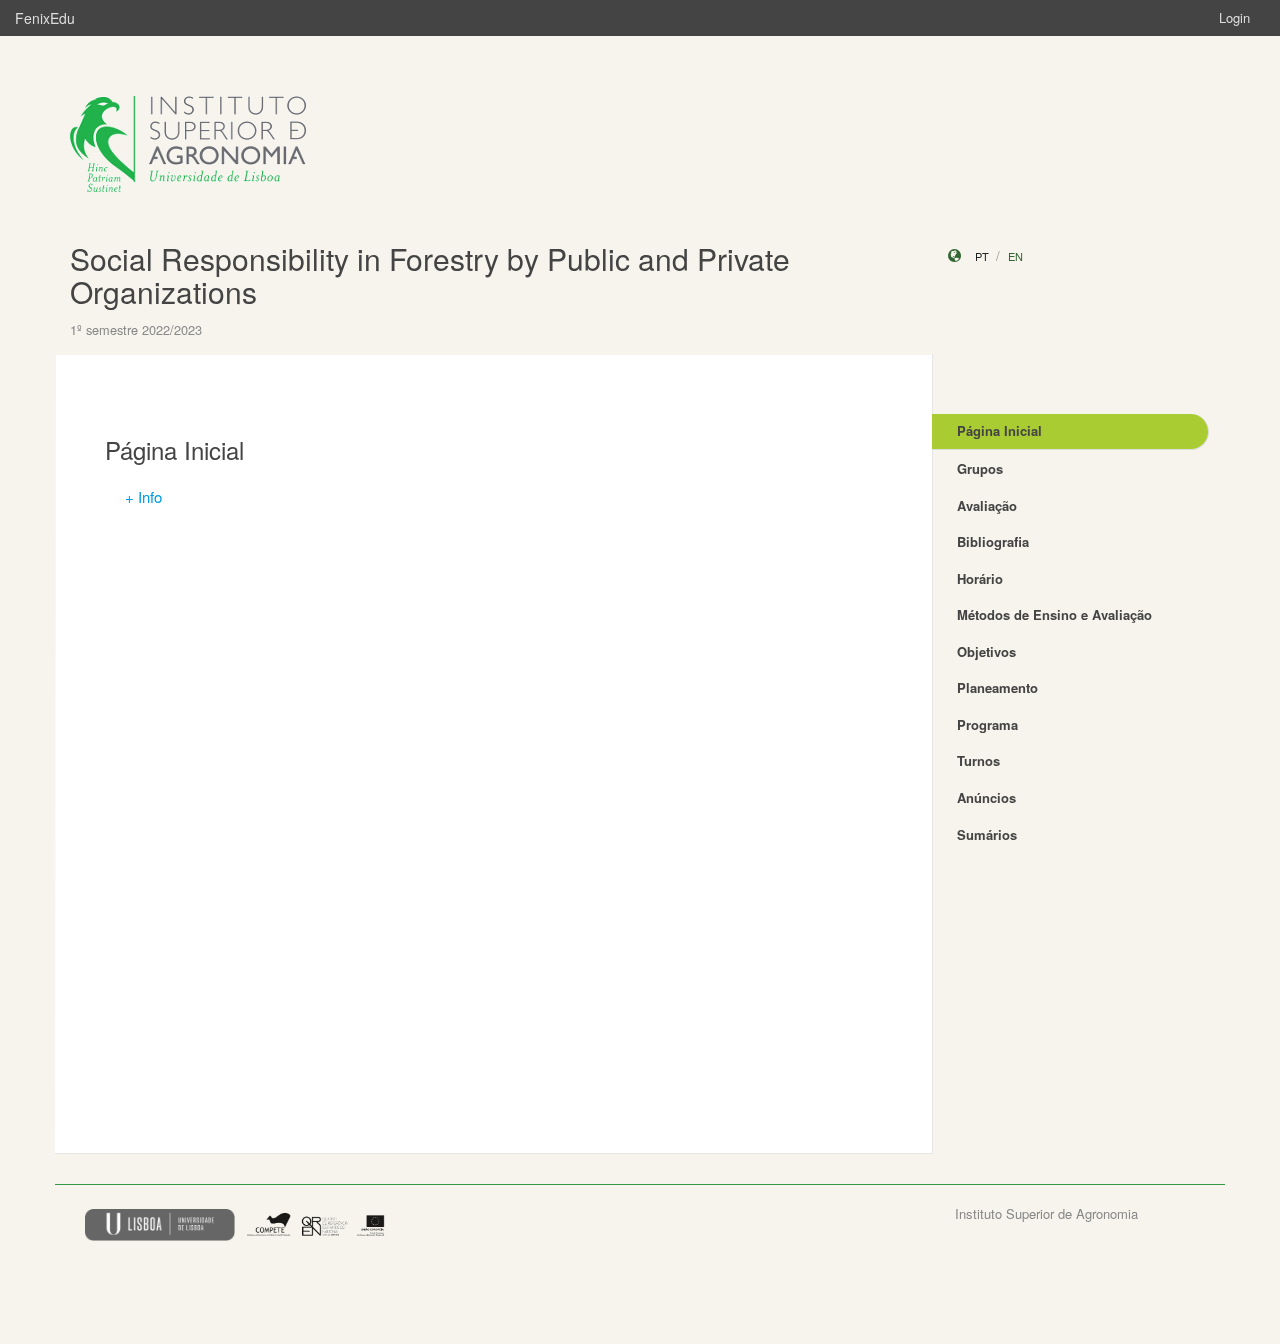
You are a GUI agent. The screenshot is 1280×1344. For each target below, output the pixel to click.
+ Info (143, 496)
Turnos (978, 760)
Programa (987, 724)
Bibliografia (993, 541)
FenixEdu (45, 18)
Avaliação (987, 505)
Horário (980, 578)
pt (982, 256)
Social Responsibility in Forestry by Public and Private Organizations (430, 275)
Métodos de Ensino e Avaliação (1054, 614)
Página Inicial (999, 430)
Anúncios (986, 797)
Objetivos (986, 651)
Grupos (980, 468)
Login (1234, 17)
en (1015, 256)
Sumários (987, 834)
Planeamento (997, 687)
